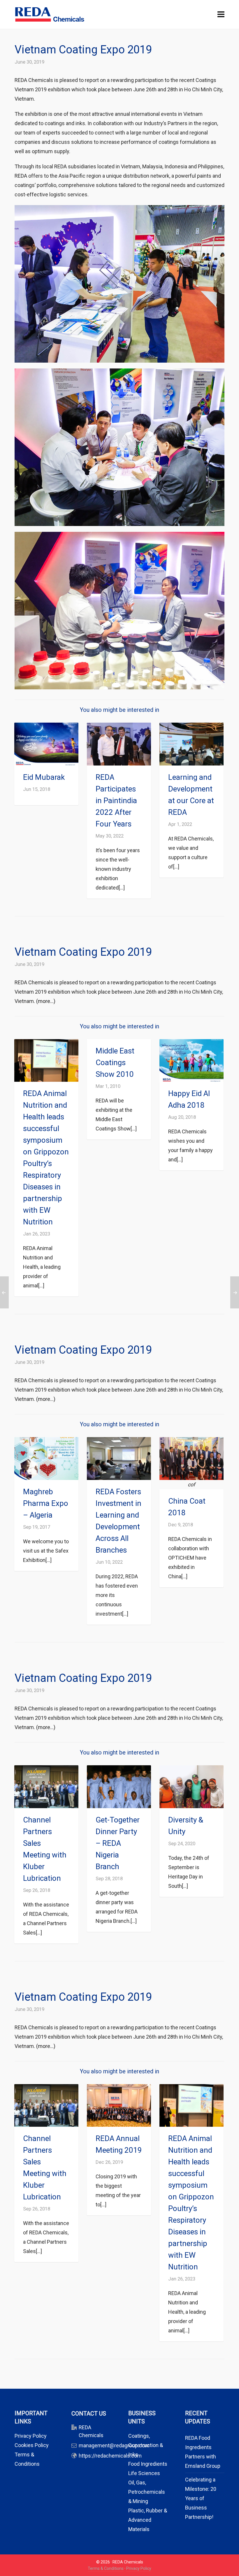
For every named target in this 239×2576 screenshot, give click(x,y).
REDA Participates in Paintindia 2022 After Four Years (116, 801)
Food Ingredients (148, 2464)
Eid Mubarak (44, 777)
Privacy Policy (31, 2436)
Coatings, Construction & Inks (146, 2445)
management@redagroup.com (114, 2445)
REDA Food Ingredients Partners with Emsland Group (203, 2452)
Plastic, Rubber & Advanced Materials (148, 2520)
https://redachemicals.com (110, 2456)
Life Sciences (144, 2473)
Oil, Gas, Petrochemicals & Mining (147, 2492)
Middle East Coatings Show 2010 (115, 1062)
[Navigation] (221, 15)
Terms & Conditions (106, 2568)
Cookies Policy (32, 2445)
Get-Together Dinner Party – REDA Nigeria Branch (118, 1843)
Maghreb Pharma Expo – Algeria (46, 1503)
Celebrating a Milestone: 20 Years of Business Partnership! (201, 2498)
